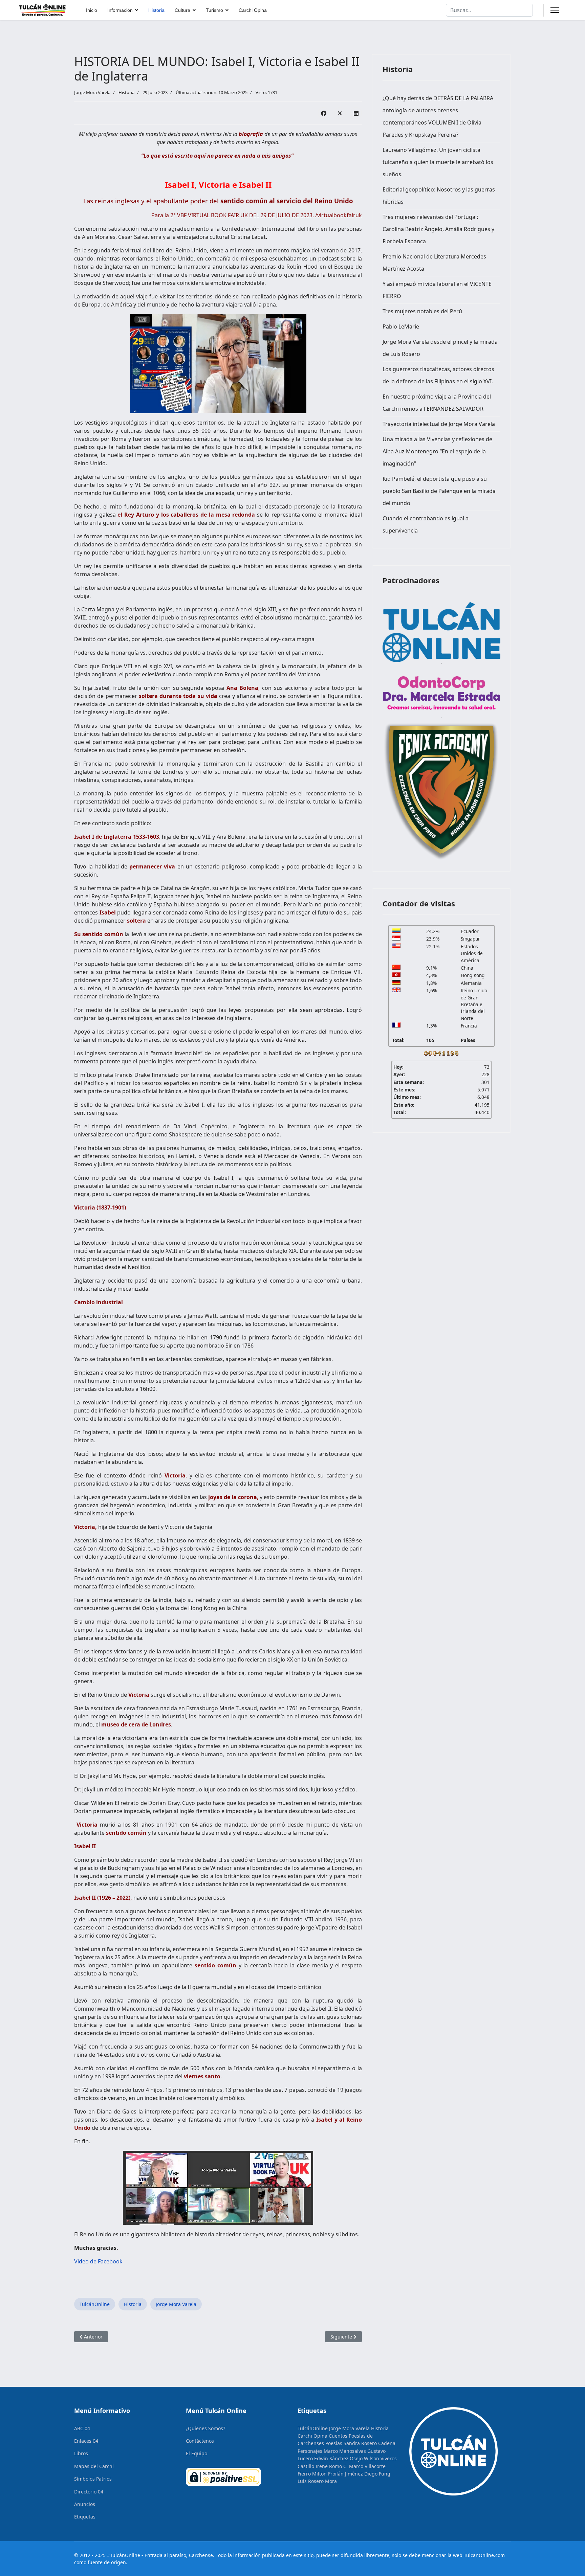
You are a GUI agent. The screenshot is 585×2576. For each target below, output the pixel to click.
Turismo (214, 10)
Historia (156, 10)
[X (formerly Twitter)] (340, 113)
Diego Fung (377, 2474)
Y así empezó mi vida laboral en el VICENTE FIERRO (437, 290)
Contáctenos (200, 2441)
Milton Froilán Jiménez (338, 2474)
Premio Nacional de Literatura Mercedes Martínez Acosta (434, 263)
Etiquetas (85, 2517)
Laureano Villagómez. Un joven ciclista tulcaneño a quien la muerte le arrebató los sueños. (438, 162)
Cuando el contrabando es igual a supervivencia (426, 524)
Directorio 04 (89, 2492)
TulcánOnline (95, 2304)
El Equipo (197, 2453)
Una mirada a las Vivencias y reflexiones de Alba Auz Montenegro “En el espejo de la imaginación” (437, 451)
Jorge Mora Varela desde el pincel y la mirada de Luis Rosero (440, 348)
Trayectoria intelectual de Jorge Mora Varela (439, 424)
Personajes (310, 2451)
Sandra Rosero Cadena (370, 2443)
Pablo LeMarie (401, 326)
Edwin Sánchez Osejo (338, 2458)
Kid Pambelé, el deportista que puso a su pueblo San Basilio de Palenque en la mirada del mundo (439, 491)
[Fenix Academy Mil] (441, 790)
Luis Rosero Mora (317, 2481)
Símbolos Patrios (93, 2479)
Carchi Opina (253, 10)
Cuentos (338, 2436)
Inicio (92, 10)
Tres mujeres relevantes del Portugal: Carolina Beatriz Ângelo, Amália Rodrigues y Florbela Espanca (438, 229)
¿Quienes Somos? (205, 2428)
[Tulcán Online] (441, 632)
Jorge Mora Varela (176, 2304)
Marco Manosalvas (345, 2451)
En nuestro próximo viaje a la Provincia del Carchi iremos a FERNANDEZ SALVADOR (437, 403)
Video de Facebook (98, 2261)
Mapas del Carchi (94, 2466)
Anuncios (85, 2504)
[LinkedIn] (356, 113)
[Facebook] (324, 113)
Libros (81, 2453)
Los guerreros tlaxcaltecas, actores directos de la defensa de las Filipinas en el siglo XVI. (438, 375)
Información (120, 10)
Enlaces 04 (86, 2441)
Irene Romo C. (332, 2466)
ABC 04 (82, 2428)
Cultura (182, 10)
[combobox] (489, 10)
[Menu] (555, 10)
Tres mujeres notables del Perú (422, 311)
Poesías (334, 2443)
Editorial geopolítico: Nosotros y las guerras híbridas (439, 196)
